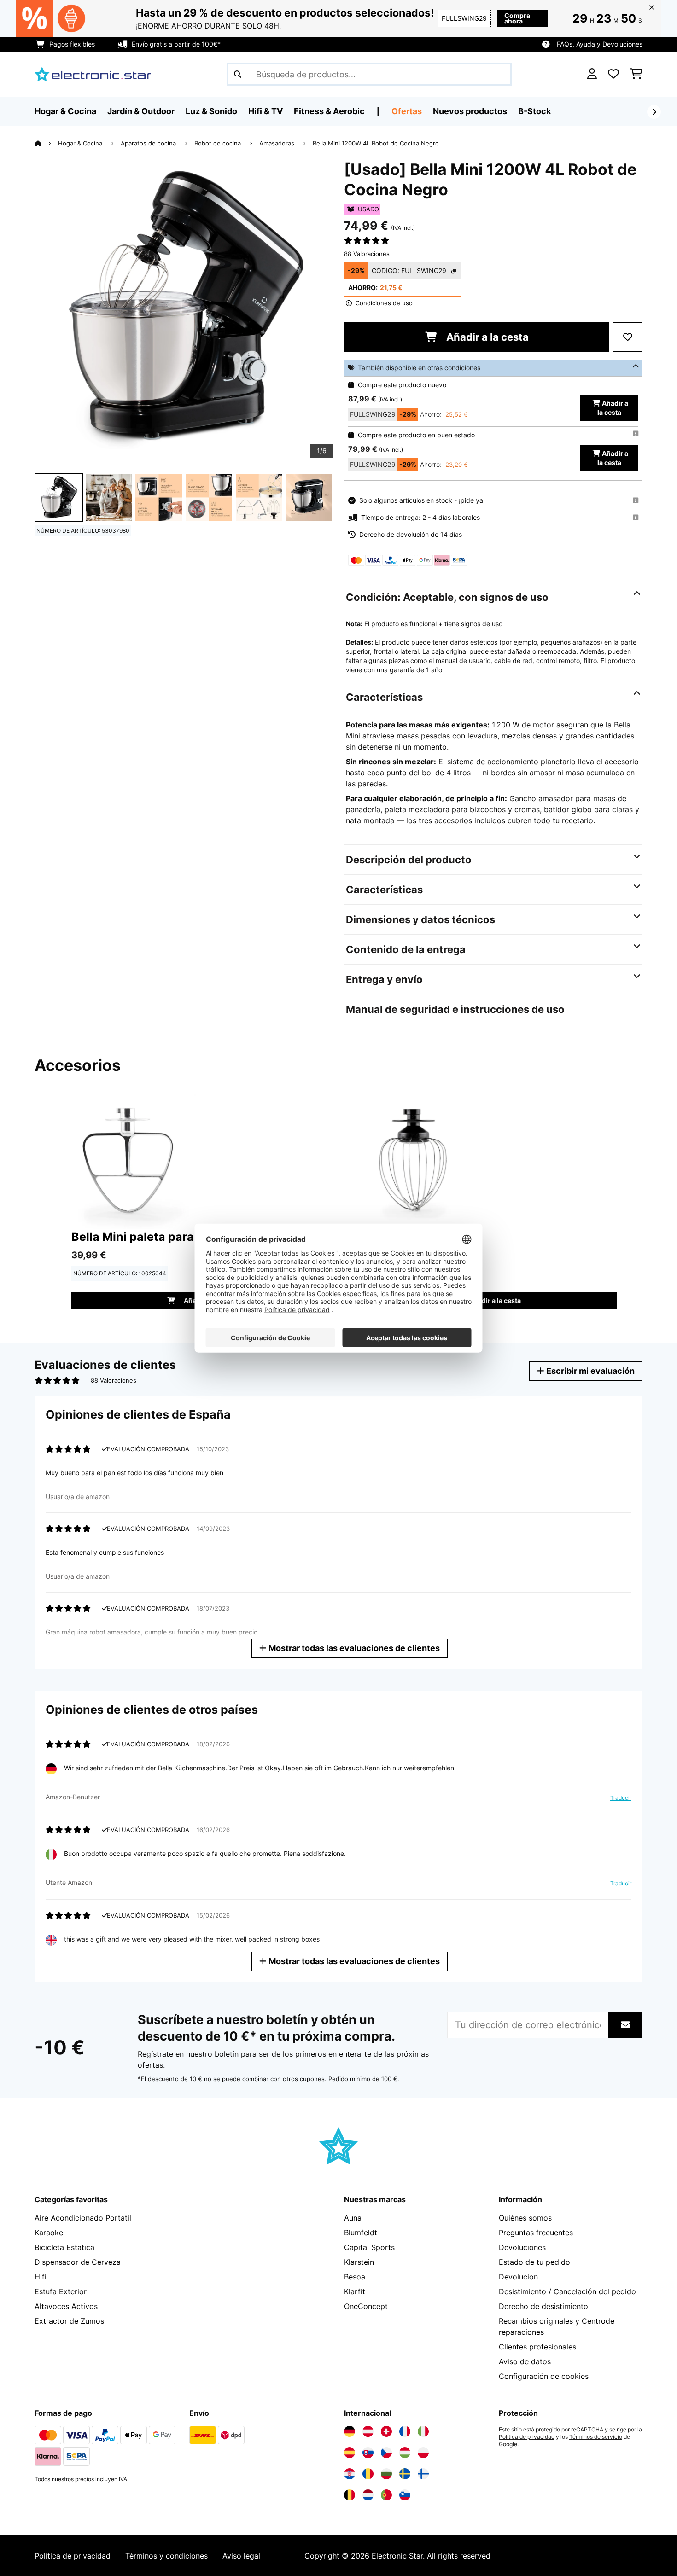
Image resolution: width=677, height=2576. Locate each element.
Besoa (355, 2277)
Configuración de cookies (544, 2376)
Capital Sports (369, 2247)
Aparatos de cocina (149, 143)
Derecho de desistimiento (543, 2306)
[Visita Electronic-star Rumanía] (368, 2474)
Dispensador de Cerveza (78, 2262)
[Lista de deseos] (613, 74)
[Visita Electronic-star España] (350, 2453)
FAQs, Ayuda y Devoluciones (600, 44)
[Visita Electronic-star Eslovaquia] (368, 2453)
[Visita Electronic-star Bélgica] (350, 2495)
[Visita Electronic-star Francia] (405, 2431)
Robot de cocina (219, 143)
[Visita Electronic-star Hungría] (405, 2453)
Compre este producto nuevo (402, 385)
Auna (353, 2218)
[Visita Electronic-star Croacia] (350, 2474)
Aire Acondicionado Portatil (83, 2218)
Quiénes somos (525, 2218)
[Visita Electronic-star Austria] (368, 2431)
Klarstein (359, 2262)
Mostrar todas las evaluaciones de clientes (353, 1648)
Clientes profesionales (537, 2347)
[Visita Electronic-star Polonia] (423, 2453)
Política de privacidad (527, 2437)
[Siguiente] (654, 112)
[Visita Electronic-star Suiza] (386, 2431)
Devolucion (518, 2277)
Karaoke (49, 2233)
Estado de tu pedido (534, 2262)
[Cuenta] (592, 74)
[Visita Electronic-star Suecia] (405, 2474)
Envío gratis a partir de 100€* (176, 44)
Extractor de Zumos (69, 2321)
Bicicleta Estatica (64, 2247)
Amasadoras (278, 143)
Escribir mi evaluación (589, 1371)
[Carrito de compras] (636, 74)
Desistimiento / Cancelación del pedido (567, 2291)
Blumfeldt (361, 2233)
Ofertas (407, 111)
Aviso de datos (525, 2361)
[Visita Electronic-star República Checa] (386, 2453)
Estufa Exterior (61, 2291)
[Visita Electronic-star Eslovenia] (405, 2495)
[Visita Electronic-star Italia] (423, 2431)
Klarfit (355, 2291)
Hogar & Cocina (81, 143)
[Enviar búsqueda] (238, 74)
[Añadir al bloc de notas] (628, 337)
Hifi (41, 2277)
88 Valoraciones (367, 254)
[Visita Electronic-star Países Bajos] (368, 2495)
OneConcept (366, 2306)
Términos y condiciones (166, 2556)
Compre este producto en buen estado (416, 435)
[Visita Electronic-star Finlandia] (423, 2474)
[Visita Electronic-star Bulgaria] (386, 2474)
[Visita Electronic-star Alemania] (350, 2431)
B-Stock (534, 111)
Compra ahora (517, 18)
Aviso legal (241, 2556)
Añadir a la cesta (486, 337)
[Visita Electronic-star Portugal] (386, 2495)
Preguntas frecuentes (536, 2233)
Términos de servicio (596, 2437)
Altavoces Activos (66, 2306)
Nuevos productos (470, 111)
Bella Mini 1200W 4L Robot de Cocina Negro (376, 143)
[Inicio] (46, 143)
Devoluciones (522, 2247)
